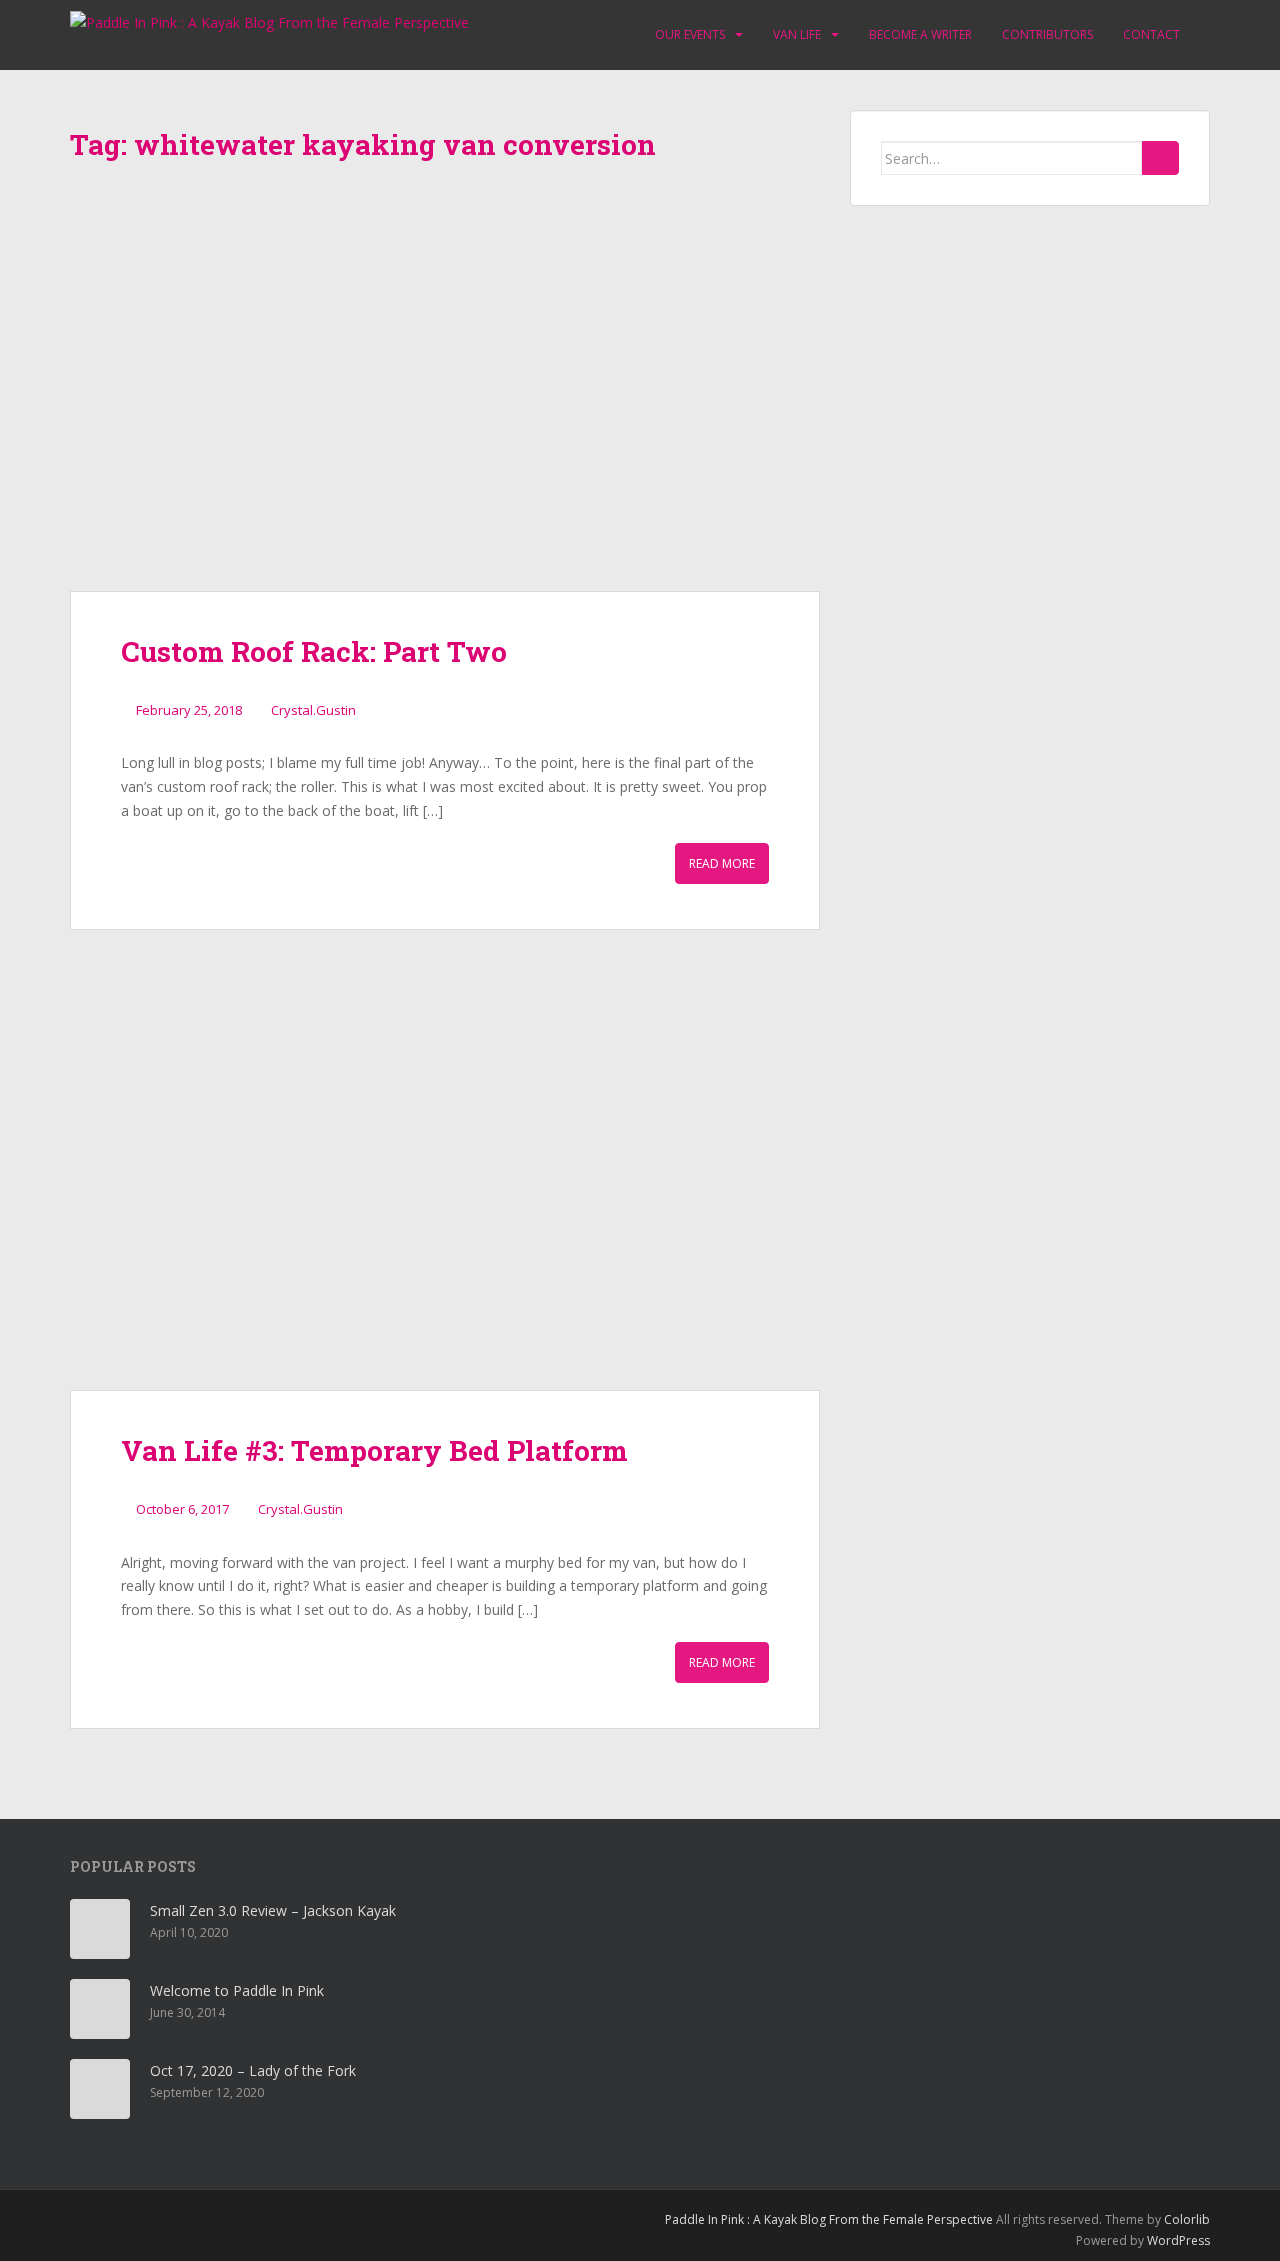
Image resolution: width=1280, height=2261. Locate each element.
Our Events (690, 34)
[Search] (1160, 158)
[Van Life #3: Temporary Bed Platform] (445, 1185)
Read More (722, 863)
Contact (1151, 34)
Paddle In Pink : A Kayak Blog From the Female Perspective (829, 2219)
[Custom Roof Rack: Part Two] (445, 386)
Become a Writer (920, 34)
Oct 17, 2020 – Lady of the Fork (253, 2070)
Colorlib (1187, 2219)
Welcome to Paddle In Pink (237, 1990)
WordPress (1178, 2240)
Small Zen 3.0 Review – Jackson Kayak (273, 1910)
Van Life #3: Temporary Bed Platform (374, 1450)
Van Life (797, 34)
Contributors (1047, 34)
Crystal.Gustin (313, 710)
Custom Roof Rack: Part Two (314, 651)
